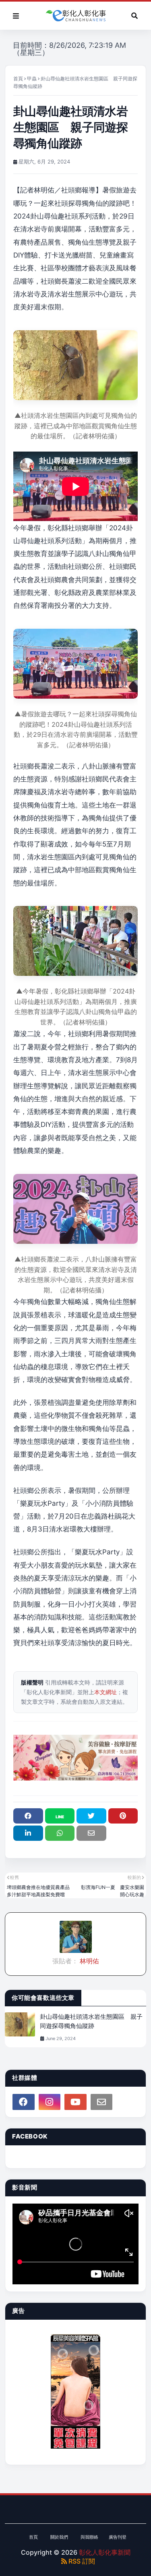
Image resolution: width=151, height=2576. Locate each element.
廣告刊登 (118, 2537)
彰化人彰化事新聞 (105, 2552)
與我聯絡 (89, 2537)
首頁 (18, 79)
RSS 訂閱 (81, 2561)
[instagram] (50, 2102)
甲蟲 (32, 79)
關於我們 (59, 2537)
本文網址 (105, 1692)
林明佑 (89, 1961)
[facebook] (24, 2102)
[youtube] (75, 2102)
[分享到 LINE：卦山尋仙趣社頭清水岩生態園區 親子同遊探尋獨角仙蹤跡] (60, 1816)
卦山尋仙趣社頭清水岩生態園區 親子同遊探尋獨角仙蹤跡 (91, 2021)
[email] (102, 2102)
